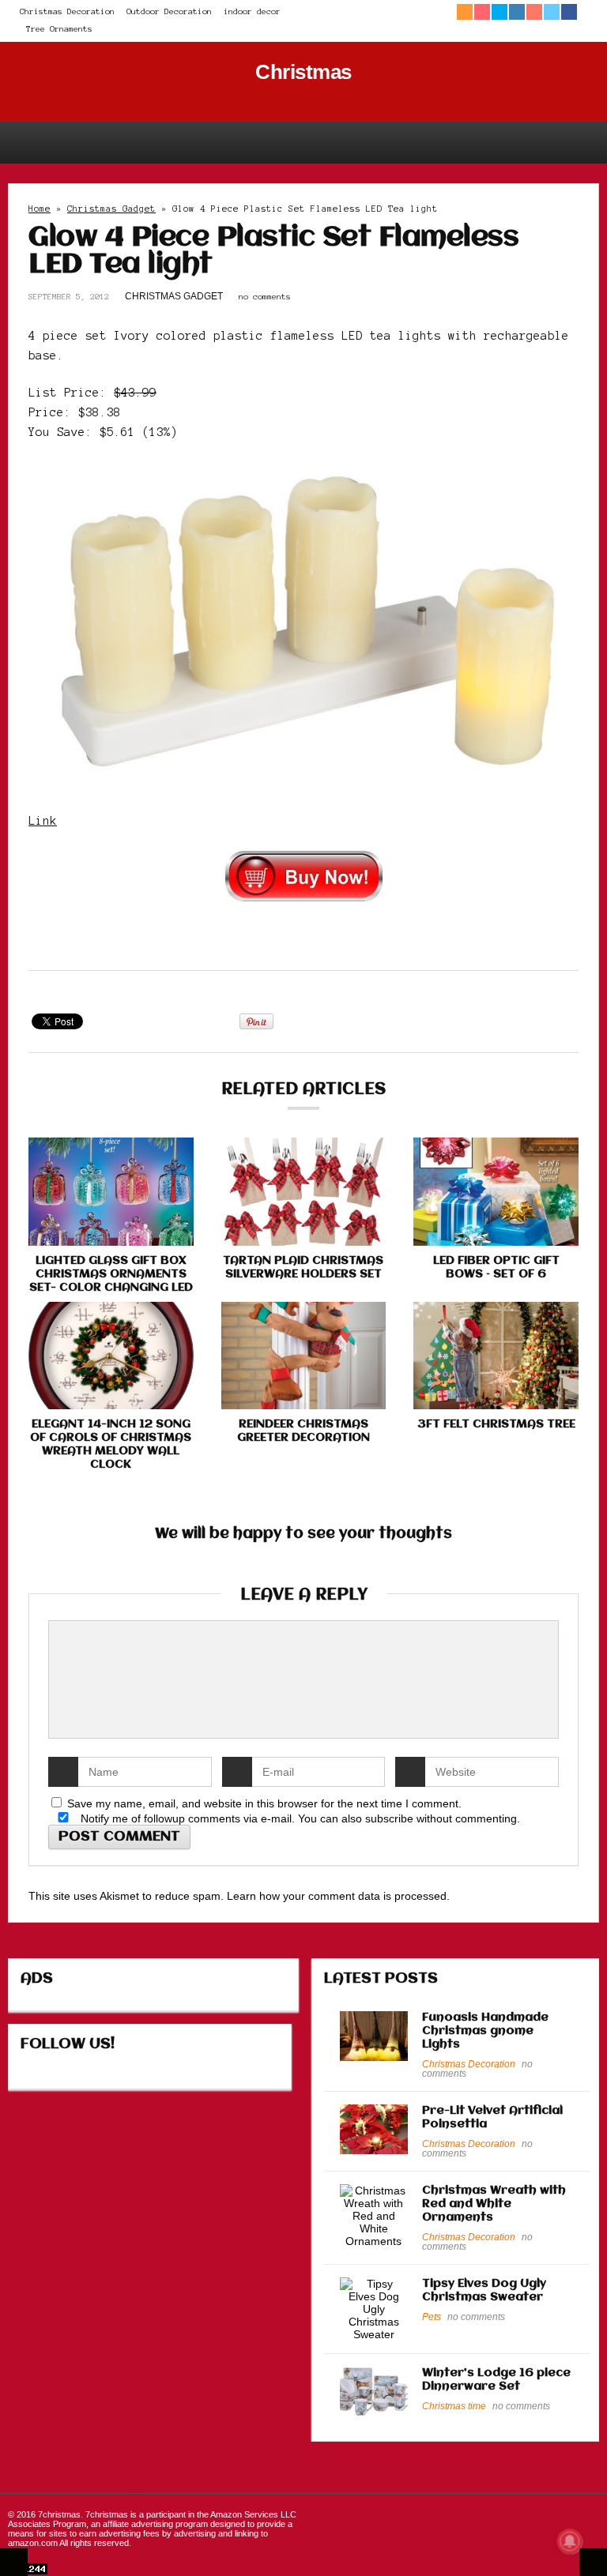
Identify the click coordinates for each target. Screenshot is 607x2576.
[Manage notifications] (570, 2541)
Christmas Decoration (67, 11)
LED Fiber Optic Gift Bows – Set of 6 (496, 1267)
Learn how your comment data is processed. (338, 1896)
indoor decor (252, 11)
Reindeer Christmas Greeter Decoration (303, 1431)
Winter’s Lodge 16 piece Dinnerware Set (496, 2380)
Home (40, 209)
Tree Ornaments (59, 29)
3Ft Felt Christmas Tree (496, 1424)
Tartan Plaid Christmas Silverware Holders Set (303, 1267)
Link (43, 821)
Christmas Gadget (111, 209)
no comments (265, 297)
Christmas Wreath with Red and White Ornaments (494, 2204)
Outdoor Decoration (169, 11)
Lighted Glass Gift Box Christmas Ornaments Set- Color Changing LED (111, 1274)
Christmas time (454, 2406)
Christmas (303, 72)
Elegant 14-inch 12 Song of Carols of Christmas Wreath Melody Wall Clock (111, 1444)
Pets (432, 2317)
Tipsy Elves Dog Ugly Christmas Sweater (484, 2290)
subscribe (389, 1818)
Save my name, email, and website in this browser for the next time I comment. (264, 1803)
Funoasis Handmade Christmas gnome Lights (485, 2031)
